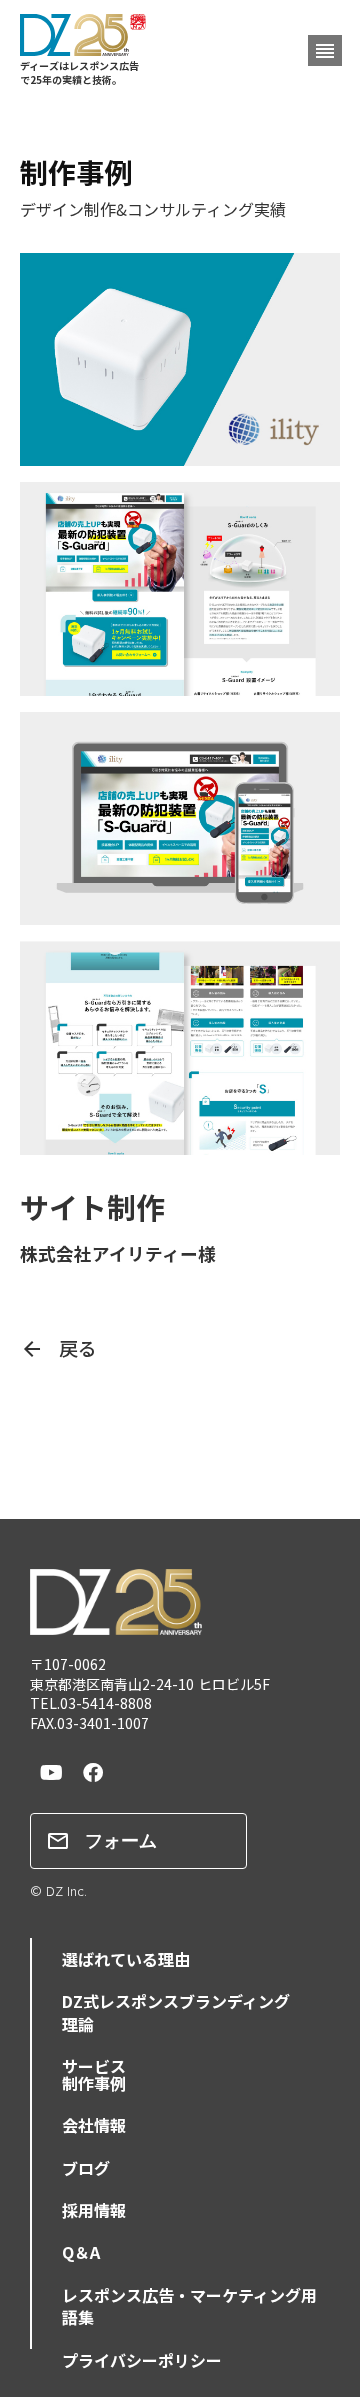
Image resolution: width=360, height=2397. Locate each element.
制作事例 (94, 2083)
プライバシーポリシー (142, 2360)
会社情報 (94, 2125)
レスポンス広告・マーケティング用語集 (189, 2306)
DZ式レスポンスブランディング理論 (176, 2012)
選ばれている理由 (126, 1959)
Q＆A (81, 2252)
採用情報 (94, 2210)
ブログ (86, 2168)
